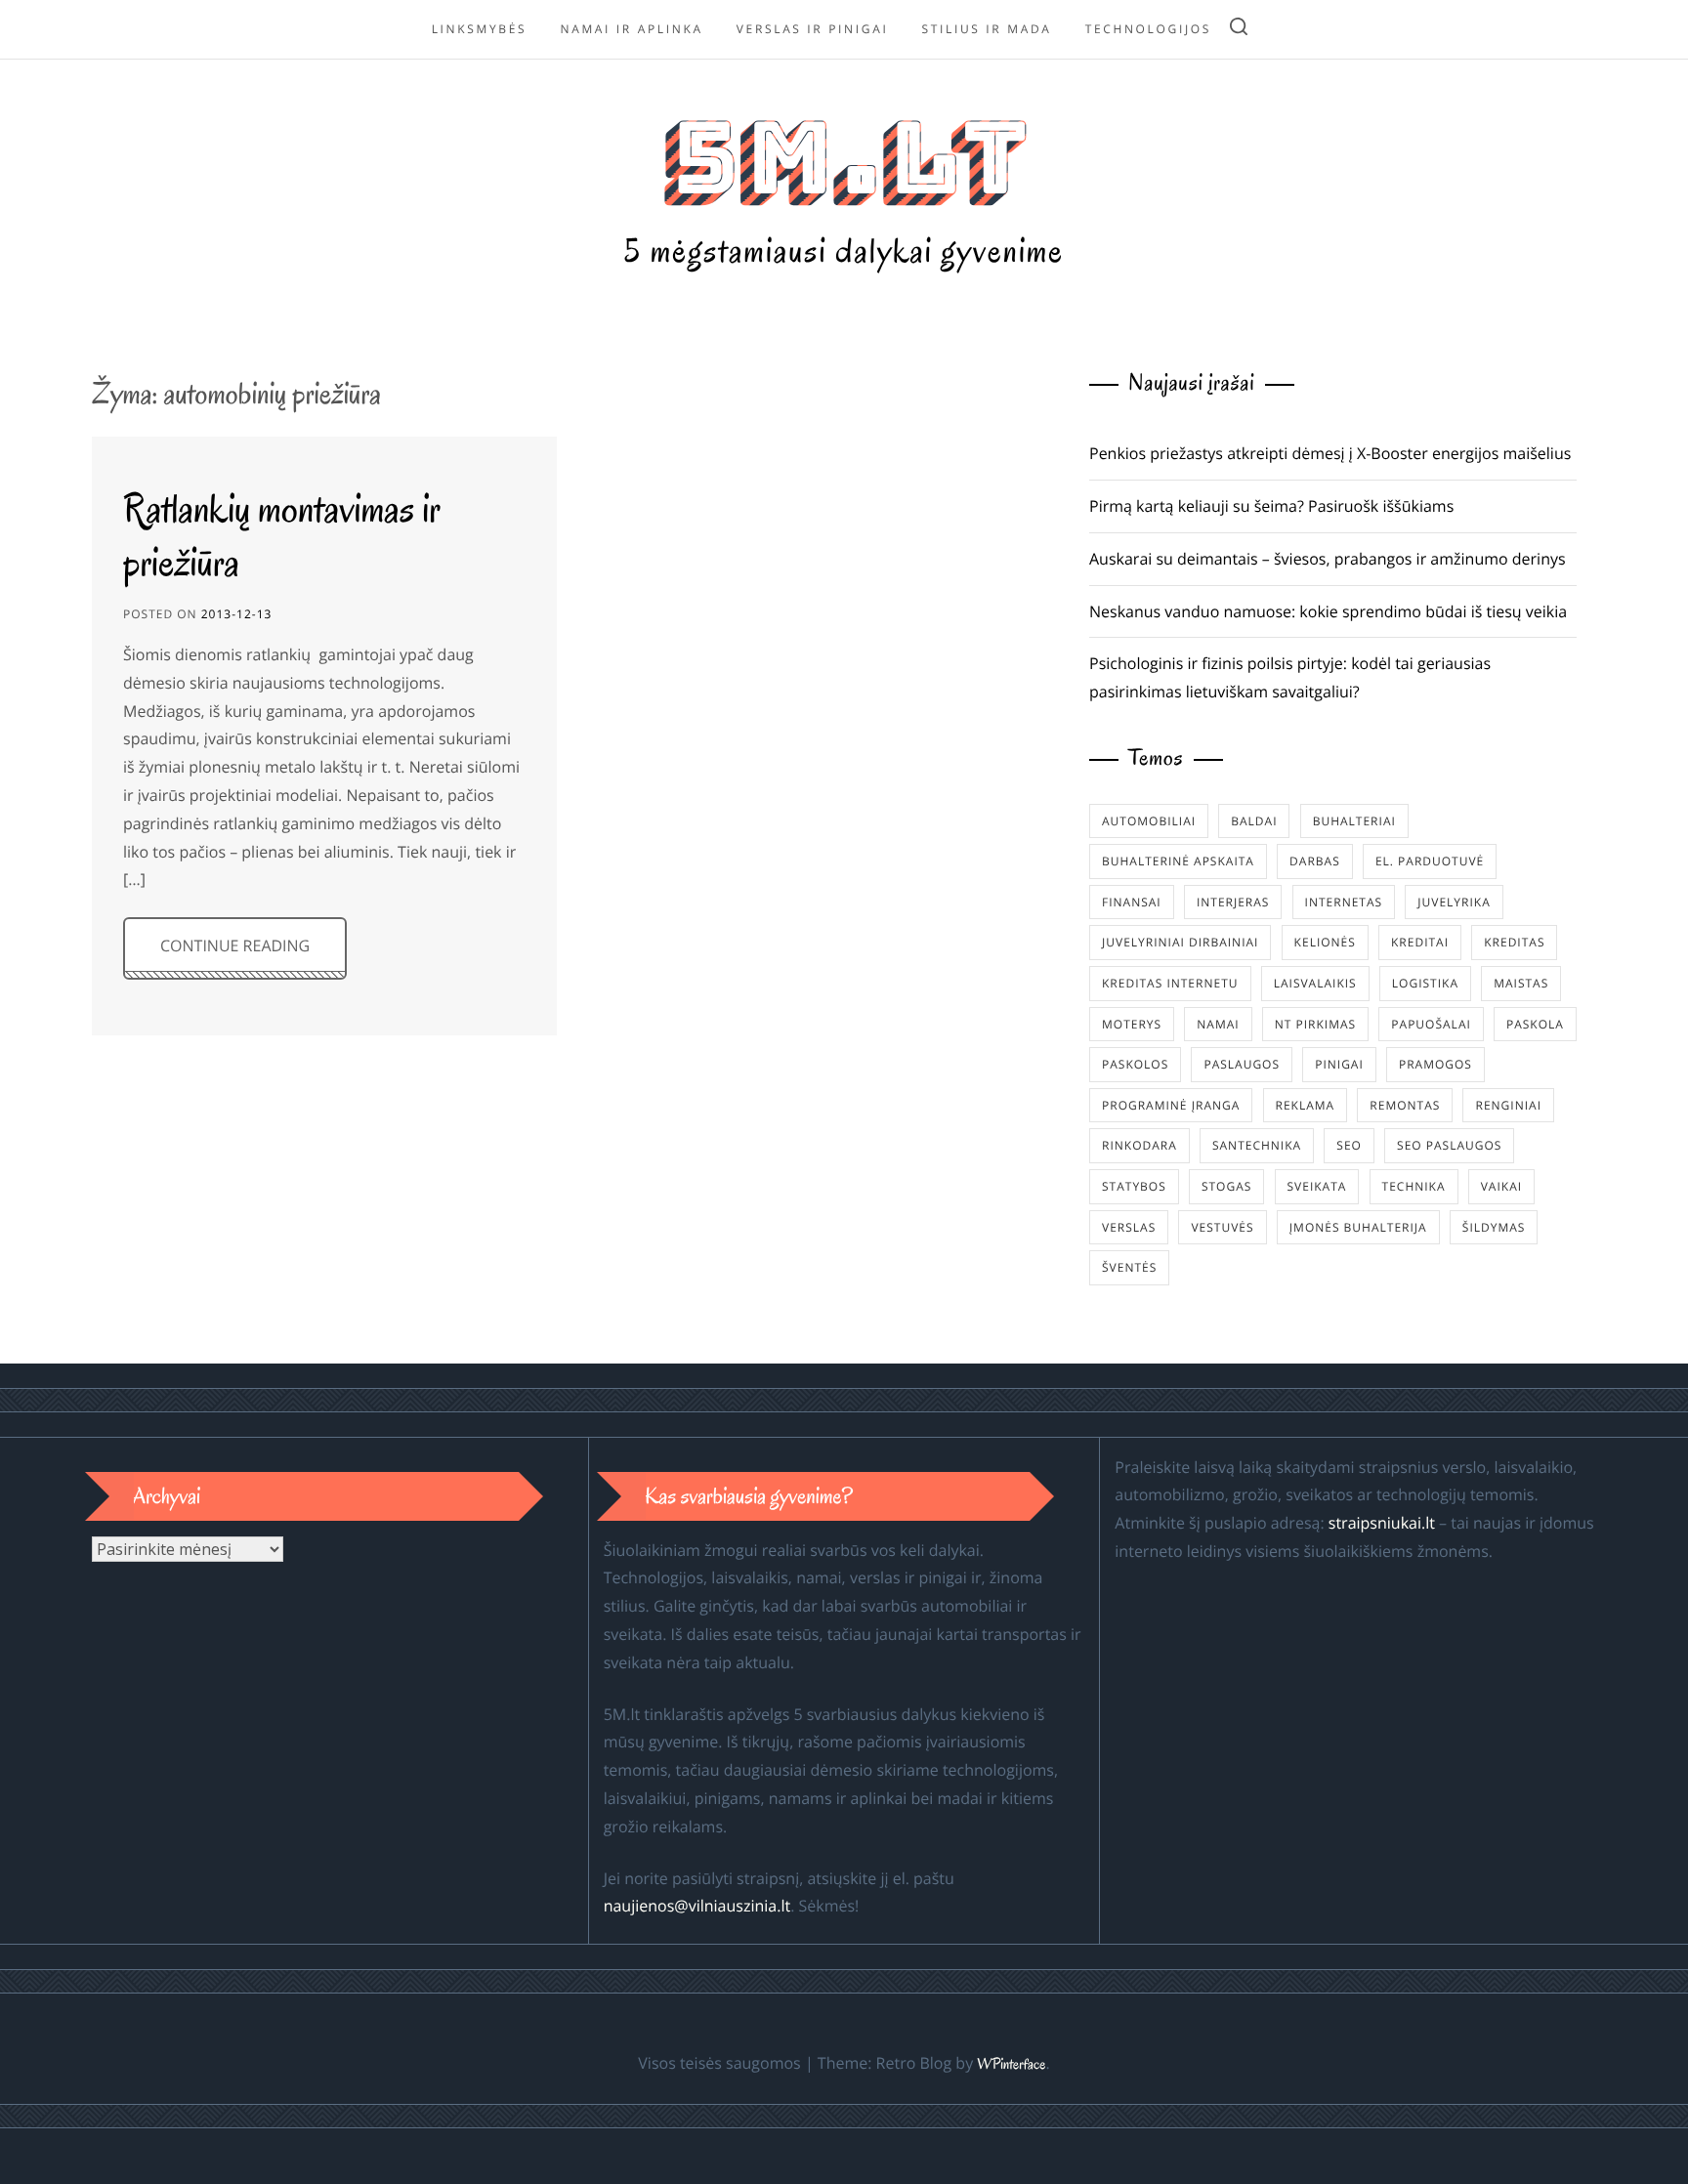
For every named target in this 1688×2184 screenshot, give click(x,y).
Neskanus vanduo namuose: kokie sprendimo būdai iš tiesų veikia (1328, 611)
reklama (1306, 1105)
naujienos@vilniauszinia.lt (697, 1906)
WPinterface (1011, 2065)
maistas (1521, 983)
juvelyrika (1454, 902)
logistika (1425, 983)
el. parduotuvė (1430, 861)
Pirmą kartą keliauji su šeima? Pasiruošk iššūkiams (1271, 506)
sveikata (1317, 1186)
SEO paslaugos (1449, 1145)
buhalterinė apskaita (1178, 861)
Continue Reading (235, 945)
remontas (1405, 1105)
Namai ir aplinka (631, 29)
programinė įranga (1171, 1105)
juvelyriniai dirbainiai (1180, 942)
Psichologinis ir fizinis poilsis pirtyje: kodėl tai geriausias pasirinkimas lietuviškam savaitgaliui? (1290, 677)
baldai (1254, 821)
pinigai (1339, 1064)
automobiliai (1149, 821)
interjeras (1233, 902)
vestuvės (1222, 1227)
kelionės (1325, 942)
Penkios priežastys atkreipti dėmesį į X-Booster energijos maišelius (1330, 453)
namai (1218, 1024)
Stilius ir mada (987, 29)
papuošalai (1431, 1024)
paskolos (1135, 1064)
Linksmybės (480, 29)
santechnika (1257, 1145)
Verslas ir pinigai (813, 29)
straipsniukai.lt (1382, 1523)
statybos (1134, 1186)
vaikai (1501, 1186)
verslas (1129, 1227)
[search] (1239, 30)
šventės (1129, 1267)
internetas (1344, 902)
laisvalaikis (1315, 983)
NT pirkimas (1315, 1024)
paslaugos (1242, 1064)
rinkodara (1139, 1145)
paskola (1535, 1024)
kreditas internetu (1170, 983)
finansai (1132, 902)
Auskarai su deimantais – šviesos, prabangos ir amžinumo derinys (1328, 559)
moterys (1132, 1024)
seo (1349, 1145)
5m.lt (844, 158)
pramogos (1435, 1064)
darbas (1315, 861)
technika (1414, 1186)
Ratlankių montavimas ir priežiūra (282, 535)
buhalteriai (1354, 821)
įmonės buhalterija (1358, 1227)
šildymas (1494, 1227)
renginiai (1508, 1105)
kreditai (1420, 942)
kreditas (1514, 942)
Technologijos (1148, 29)
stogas (1226, 1186)
